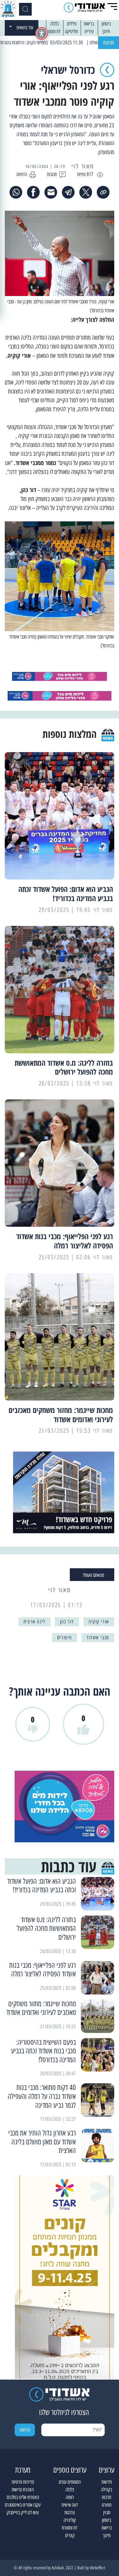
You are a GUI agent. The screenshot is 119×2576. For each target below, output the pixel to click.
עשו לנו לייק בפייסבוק (23, 2512)
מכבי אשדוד (98, 1637)
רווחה (70, 2497)
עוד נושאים (25, 28)
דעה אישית (70, 2505)
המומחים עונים (70, 2482)
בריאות (89, 24)
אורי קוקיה (99, 1622)
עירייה (89, 31)
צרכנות (70, 2512)
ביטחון (106, 24)
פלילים (72, 24)
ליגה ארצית (34, 1622)
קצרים (70, 2535)
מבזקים (109, 42)
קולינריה (70, 2520)
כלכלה (54, 24)
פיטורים (65, 1637)
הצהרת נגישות (23, 2490)
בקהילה (106, 2490)
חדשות (107, 2482)
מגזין (107, 2512)
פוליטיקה (71, 31)
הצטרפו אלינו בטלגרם (23, 2497)
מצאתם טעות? (93, 1575)
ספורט (107, 2505)
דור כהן (67, 1622)
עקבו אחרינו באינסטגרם (23, 2505)
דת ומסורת (53, 31)
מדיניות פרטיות (23, 2482)
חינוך (106, 31)
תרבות (106, 2497)
